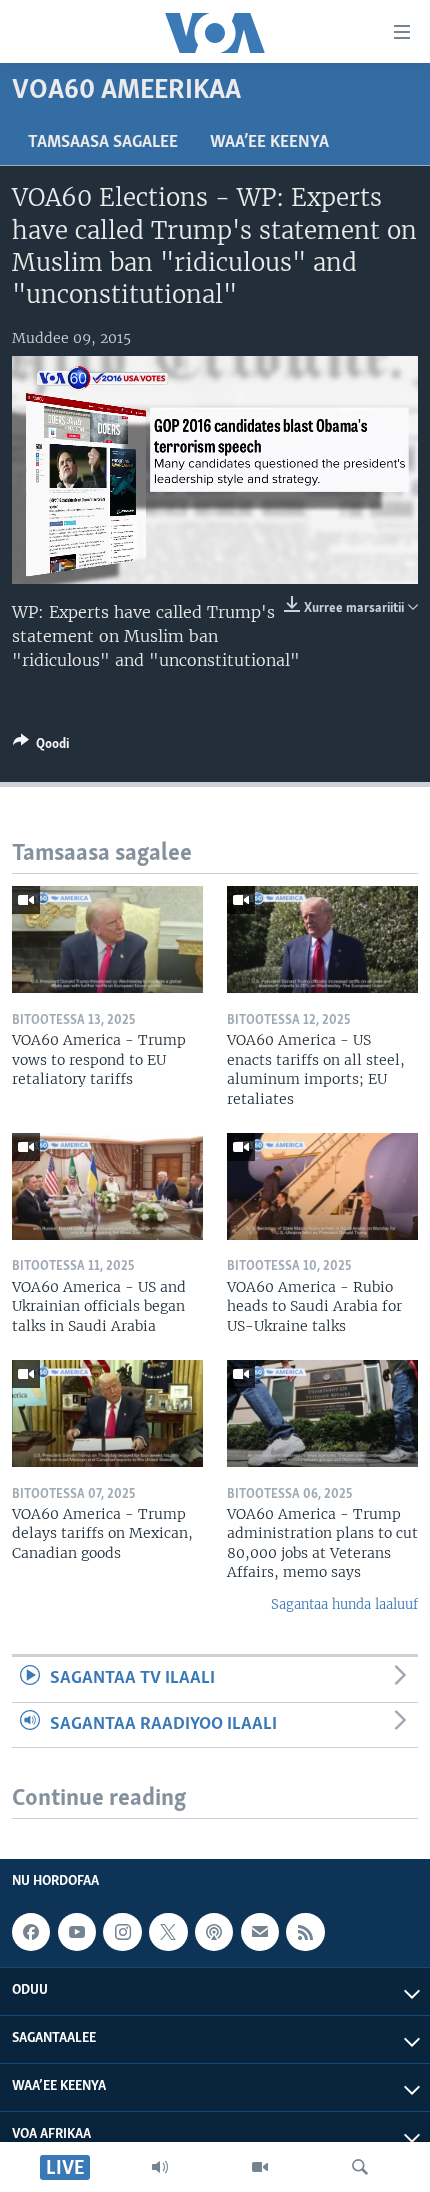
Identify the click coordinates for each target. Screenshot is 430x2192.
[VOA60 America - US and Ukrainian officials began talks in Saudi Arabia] (107, 1186)
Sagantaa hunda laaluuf (344, 1604)
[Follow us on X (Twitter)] (168, 1932)
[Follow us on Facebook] (31, 1932)
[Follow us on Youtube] (77, 1932)
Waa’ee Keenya (269, 143)
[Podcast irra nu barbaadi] (214, 1932)
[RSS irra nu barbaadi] (305, 1932)
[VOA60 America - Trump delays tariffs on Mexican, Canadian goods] (107, 1413)
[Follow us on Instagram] (122, 1932)
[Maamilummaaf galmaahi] (260, 1932)
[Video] (260, 2167)
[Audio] (160, 2167)
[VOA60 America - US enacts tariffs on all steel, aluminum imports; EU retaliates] (322, 939)
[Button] (41, 747)
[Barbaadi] (360, 2167)
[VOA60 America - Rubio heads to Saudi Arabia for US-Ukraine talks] (322, 1186)
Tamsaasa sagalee (103, 143)
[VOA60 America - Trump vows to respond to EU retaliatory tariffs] (107, 939)
